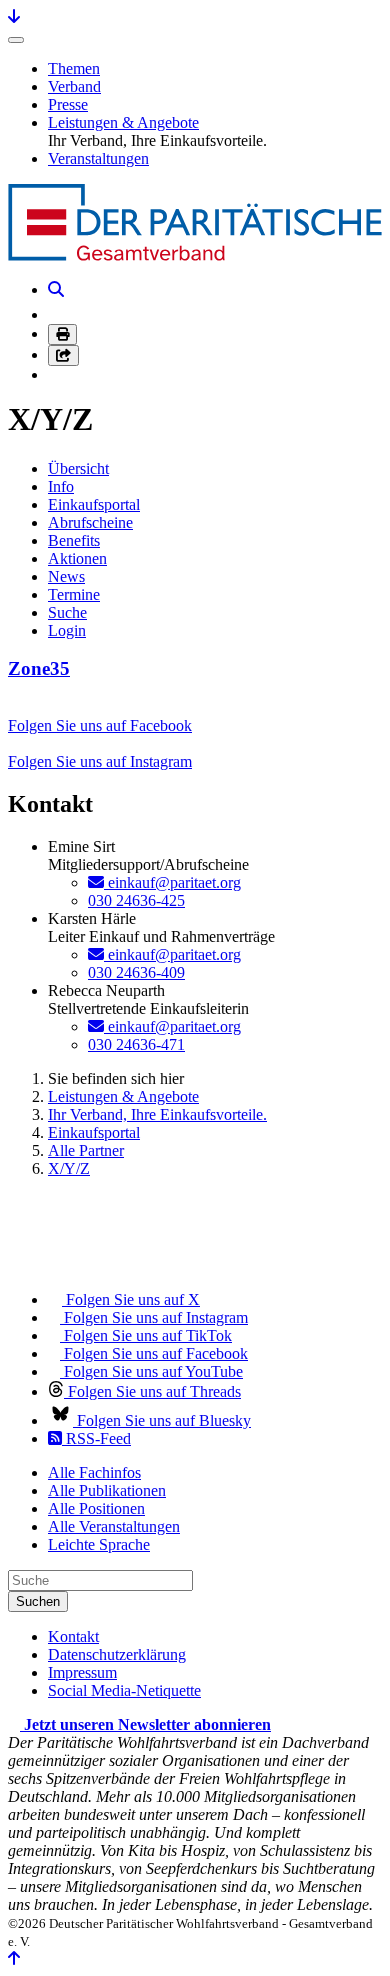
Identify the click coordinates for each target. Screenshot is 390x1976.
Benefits (74, 540)
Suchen (38, 1601)
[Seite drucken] (62, 334)
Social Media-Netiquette (124, 1690)
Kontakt (73, 1636)
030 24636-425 (136, 900)
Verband (74, 86)
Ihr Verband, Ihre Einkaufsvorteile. (157, 1114)
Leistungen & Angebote (123, 122)
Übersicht (78, 468)
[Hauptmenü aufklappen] (16, 40)
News (66, 576)
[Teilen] (63, 355)
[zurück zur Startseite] (195, 255)
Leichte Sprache (99, 1544)
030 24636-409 (136, 972)
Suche (67, 612)
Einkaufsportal (94, 504)
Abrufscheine (90, 522)
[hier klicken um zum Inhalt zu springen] (14, 16)
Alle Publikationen (107, 1490)
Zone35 (39, 668)
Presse (68, 104)
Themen (74, 68)
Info (61, 486)
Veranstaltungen (98, 158)
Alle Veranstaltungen (114, 1526)
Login (67, 630)
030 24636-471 (136, 1044)
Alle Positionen (96, 1508)
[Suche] (56, 289)
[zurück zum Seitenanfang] (14, 1958)
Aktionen (77, 558)
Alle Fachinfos (94, 1472)
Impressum (82, 1672)
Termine (74, 594)
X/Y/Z (69, 1168)
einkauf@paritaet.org (172, 882)
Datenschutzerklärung (117, 1654)
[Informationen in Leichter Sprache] (58, 314)
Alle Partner (86, 1150)
